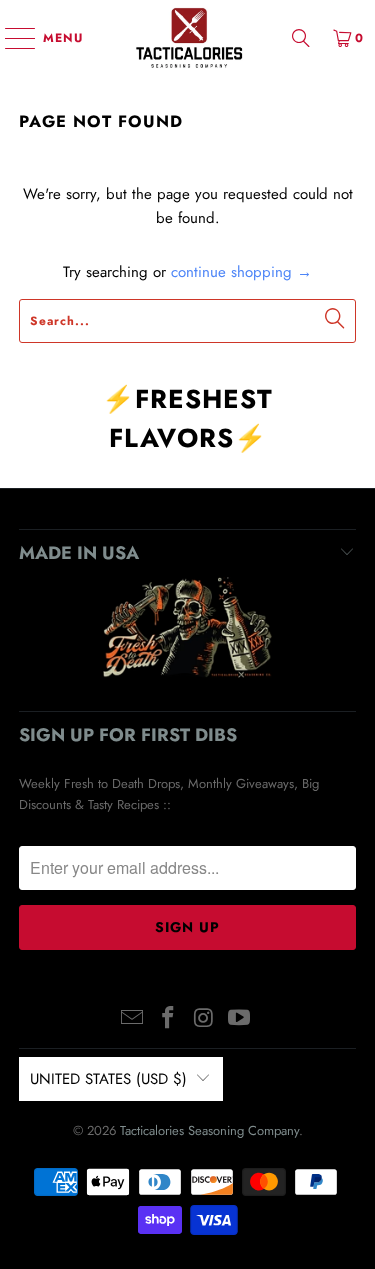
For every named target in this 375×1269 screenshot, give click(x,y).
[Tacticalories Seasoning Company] (188, 37)
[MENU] (10, 38)
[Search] (301, 37)
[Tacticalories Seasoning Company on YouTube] (240, 1019)
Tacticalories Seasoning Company (209, 1130)
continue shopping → (241, 272)
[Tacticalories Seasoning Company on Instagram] (205, 1019)
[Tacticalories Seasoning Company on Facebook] (169, 1019)
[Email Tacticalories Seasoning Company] (133, 1019)
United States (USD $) (108, 1079)
